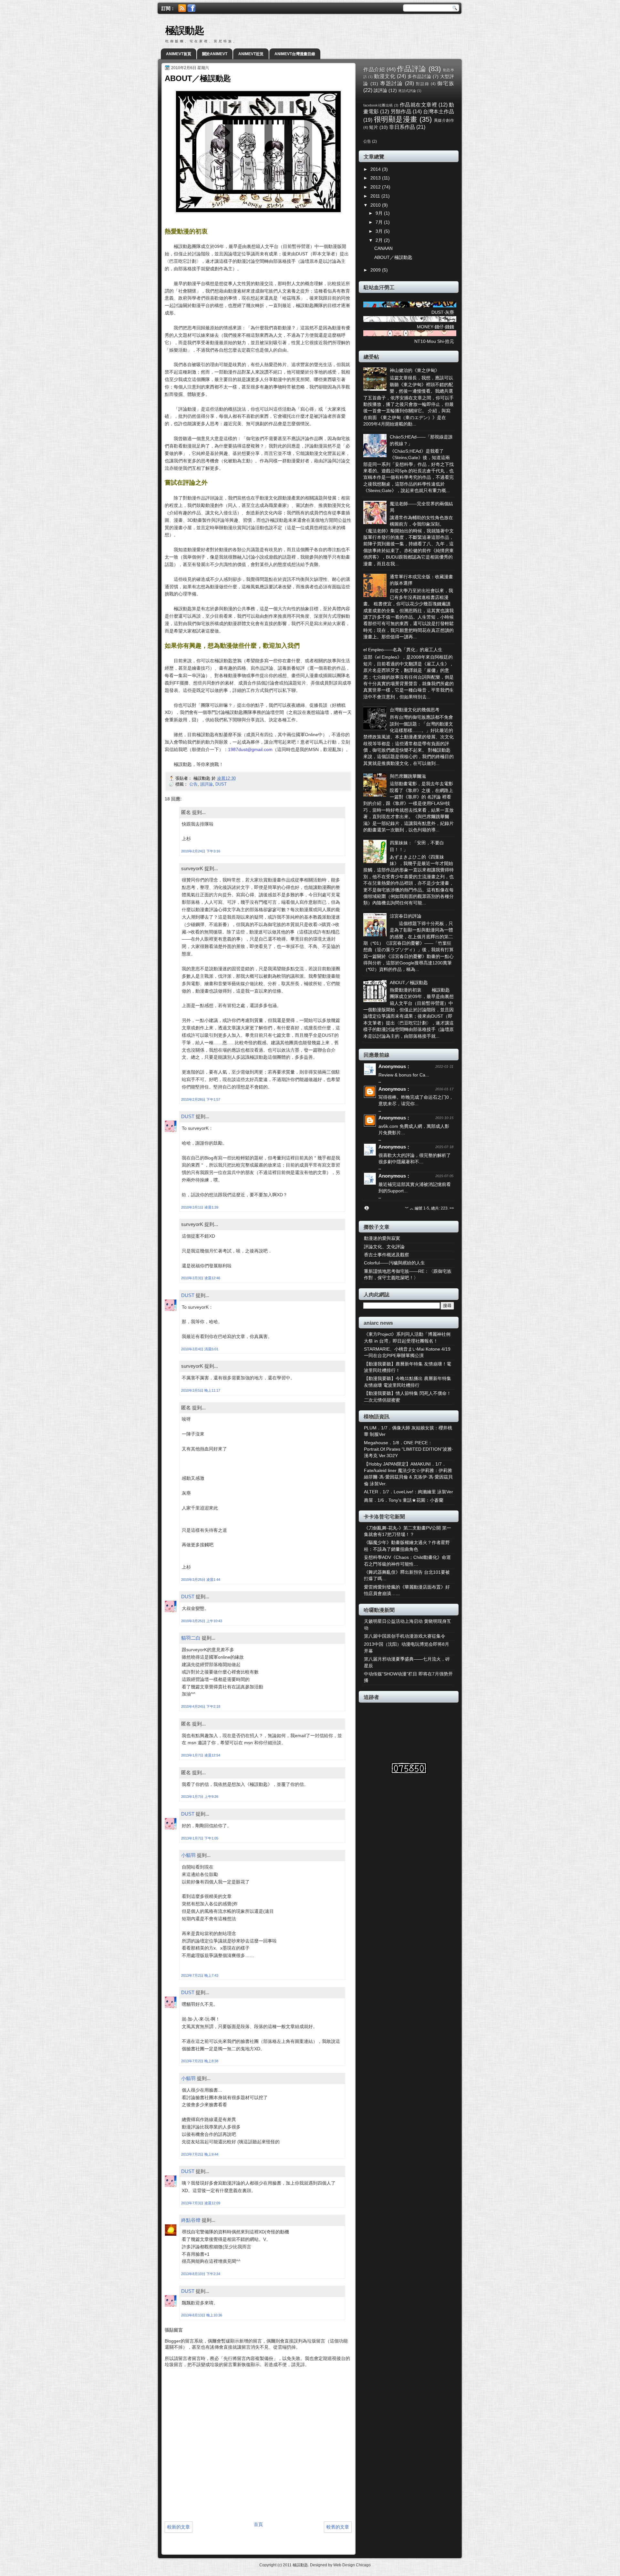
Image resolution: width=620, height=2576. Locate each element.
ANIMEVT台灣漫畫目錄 (295, 54)
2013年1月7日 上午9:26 (200, 1797)
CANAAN (383, 248)
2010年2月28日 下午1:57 (201, 1099)
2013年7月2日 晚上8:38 (200, 2061)
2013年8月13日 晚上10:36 (202, 2315)
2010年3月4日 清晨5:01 (200, 1349)
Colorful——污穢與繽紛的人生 (394, 1263)
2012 (376, 187)
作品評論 (412, 69)
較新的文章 (179, 2527)
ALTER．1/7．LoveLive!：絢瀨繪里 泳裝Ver (408, 1492)
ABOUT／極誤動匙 (393, 258)
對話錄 (423, 84)
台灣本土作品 (439, 111)
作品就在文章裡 (418, 105)
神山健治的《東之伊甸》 (415, 371)
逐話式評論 (407, 91)
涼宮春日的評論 (406, 916)
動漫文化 (385, 76)
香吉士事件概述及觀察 (387, 1255)
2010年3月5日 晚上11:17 (201, 1390)
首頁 (258, 2524)
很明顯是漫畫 (396, 119)
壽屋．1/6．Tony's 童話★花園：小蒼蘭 (404, 1500)
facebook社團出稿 (378, 105)
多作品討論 (419, 77)
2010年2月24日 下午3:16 (201, 851)
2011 (376, 196)
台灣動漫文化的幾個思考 (415, 710)
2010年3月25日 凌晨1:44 (201, 1580)
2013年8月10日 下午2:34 (201, 2274)
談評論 (207, 784)
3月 (380, 231)
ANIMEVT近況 (251, 54)
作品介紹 (374, 69)
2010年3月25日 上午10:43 (202, 1621)
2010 (376, 205)
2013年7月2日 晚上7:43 (200, 1975)
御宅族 (446, 83)
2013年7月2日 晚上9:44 (200, 2154)
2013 (376, 178)
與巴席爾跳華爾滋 (408, 776)
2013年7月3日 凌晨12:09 (201, 2203)
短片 (374, 127)
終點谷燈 (191, 2220)
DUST (221, 784)
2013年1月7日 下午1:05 (200, 1838)
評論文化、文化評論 (384, 1247)
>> (452, 1208)
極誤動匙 (185, 31)
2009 (376, 270)
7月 (380, 222)
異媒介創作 (444, 120)
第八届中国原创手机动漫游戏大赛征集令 (405, 1636)
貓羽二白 (191, 1638)
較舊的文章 (338, 2527)
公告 (193, 784)
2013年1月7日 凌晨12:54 (201, 1755)
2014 (376, 169)
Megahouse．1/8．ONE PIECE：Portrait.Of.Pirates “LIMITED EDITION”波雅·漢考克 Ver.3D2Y (409, 1449)
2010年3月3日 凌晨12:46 (201, 1278)
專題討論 (392, 83)
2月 (380, 240)
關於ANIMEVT (215, 54)
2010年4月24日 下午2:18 (201, 1706)
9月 (380, 213)
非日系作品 (402, 127)
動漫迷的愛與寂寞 (382, 1238)
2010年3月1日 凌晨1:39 (200, 1207)
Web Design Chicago (352, 2565)
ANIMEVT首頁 (179, 54)
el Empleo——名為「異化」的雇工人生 (403, 650)
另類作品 (401, 111)
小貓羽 (188, 1855)
